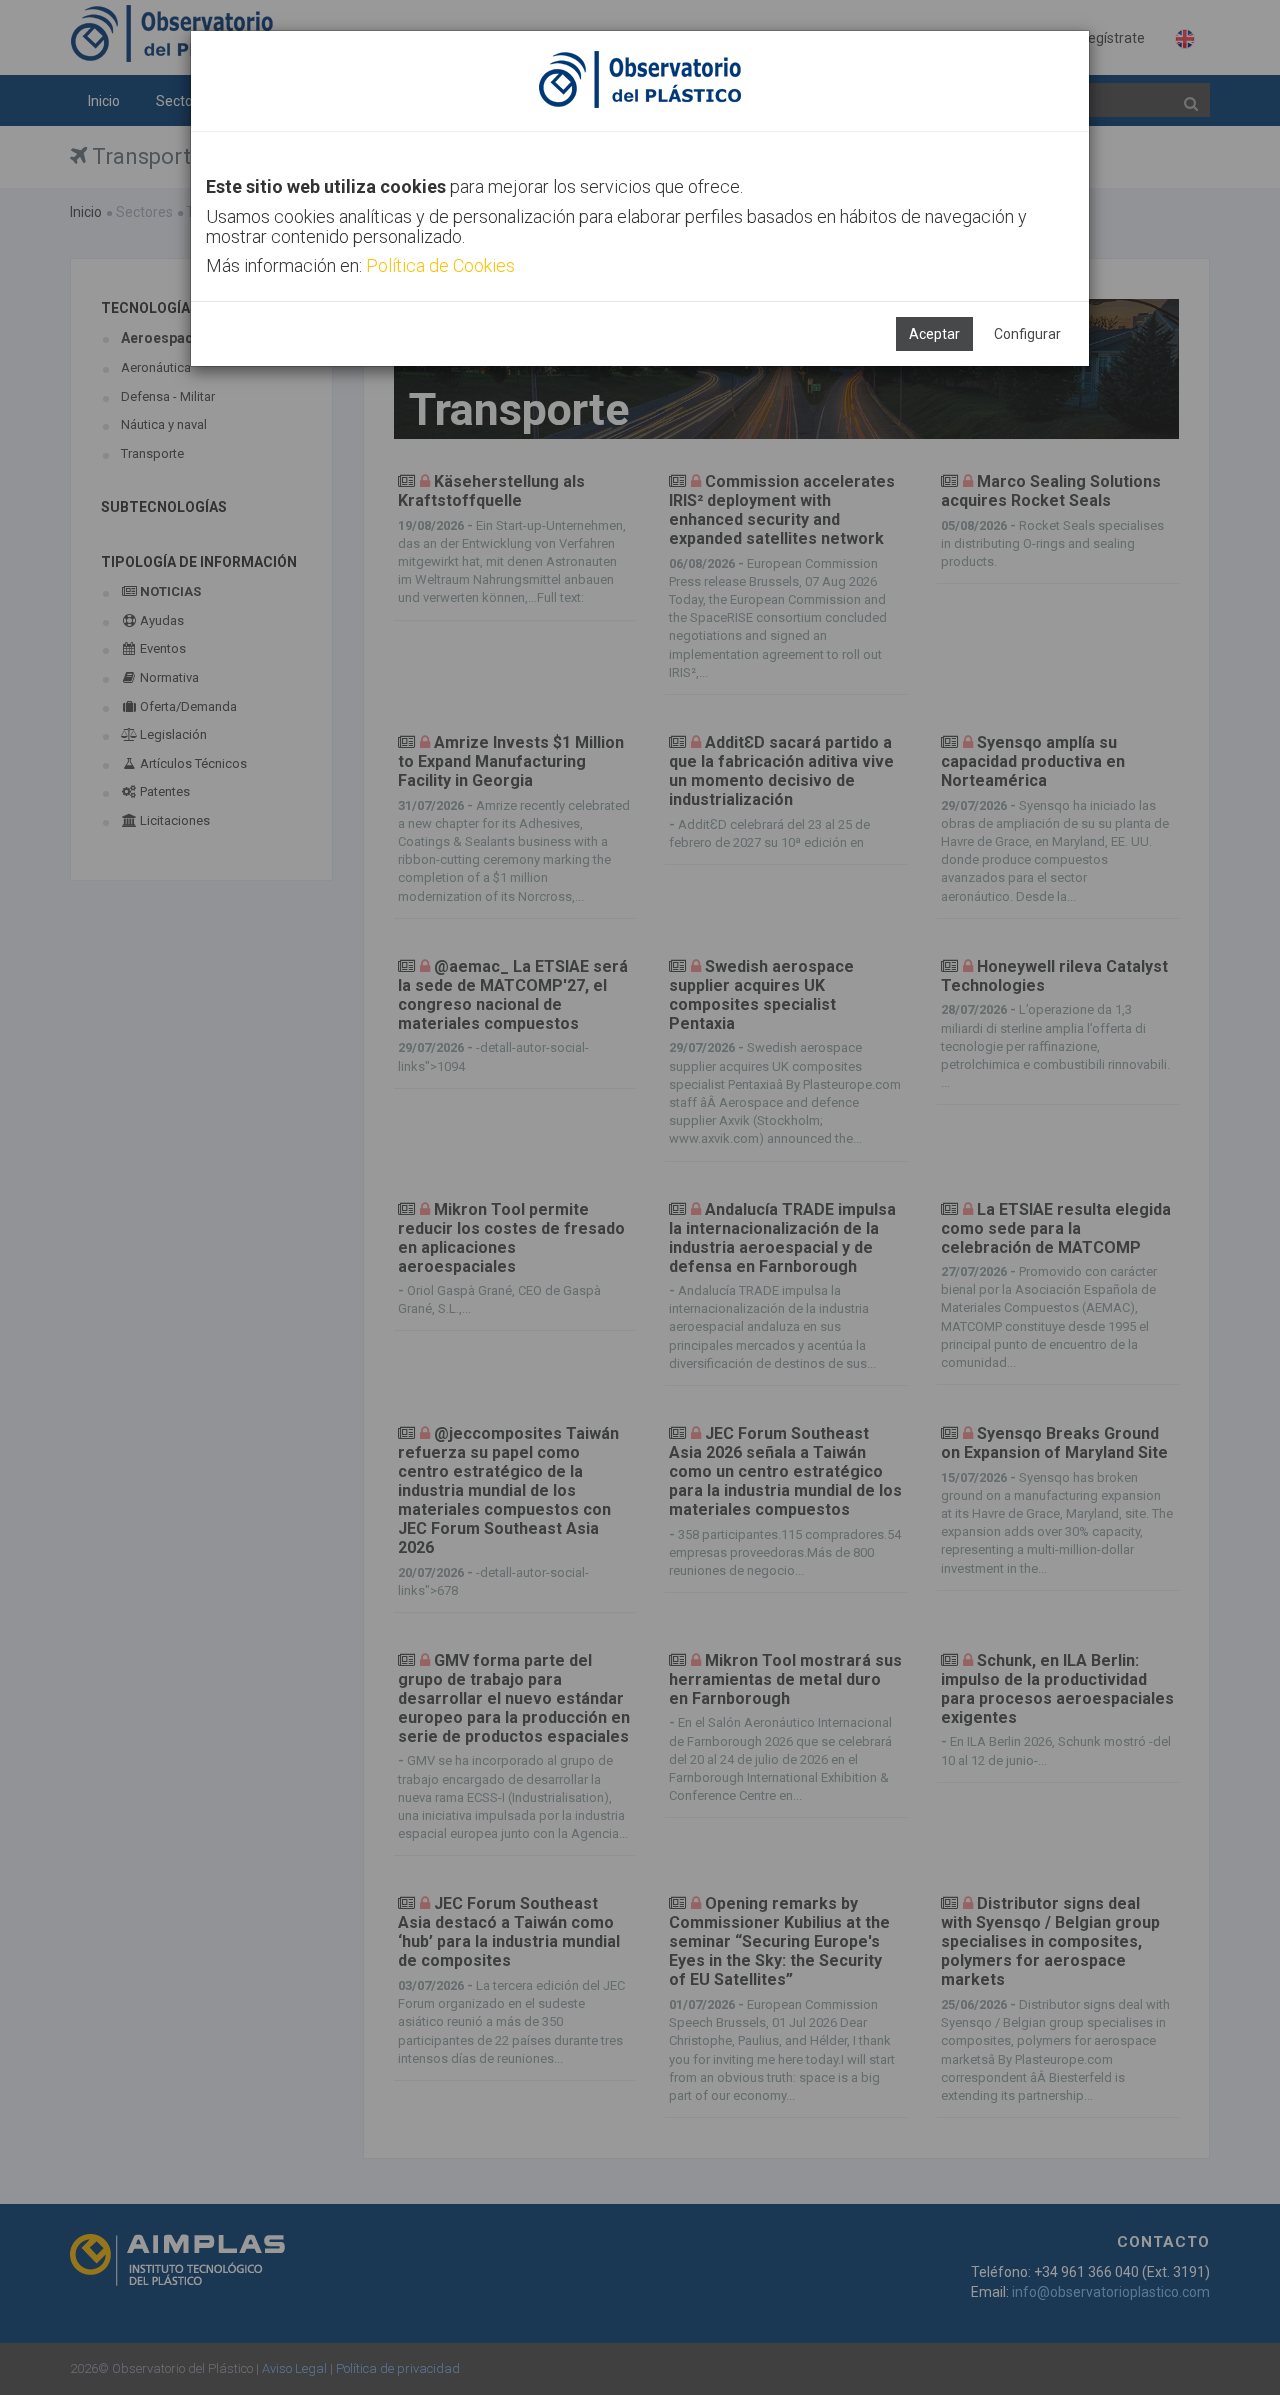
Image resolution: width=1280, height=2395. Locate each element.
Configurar (1027, 334)
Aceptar (934, 334)
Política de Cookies (440, 265)
